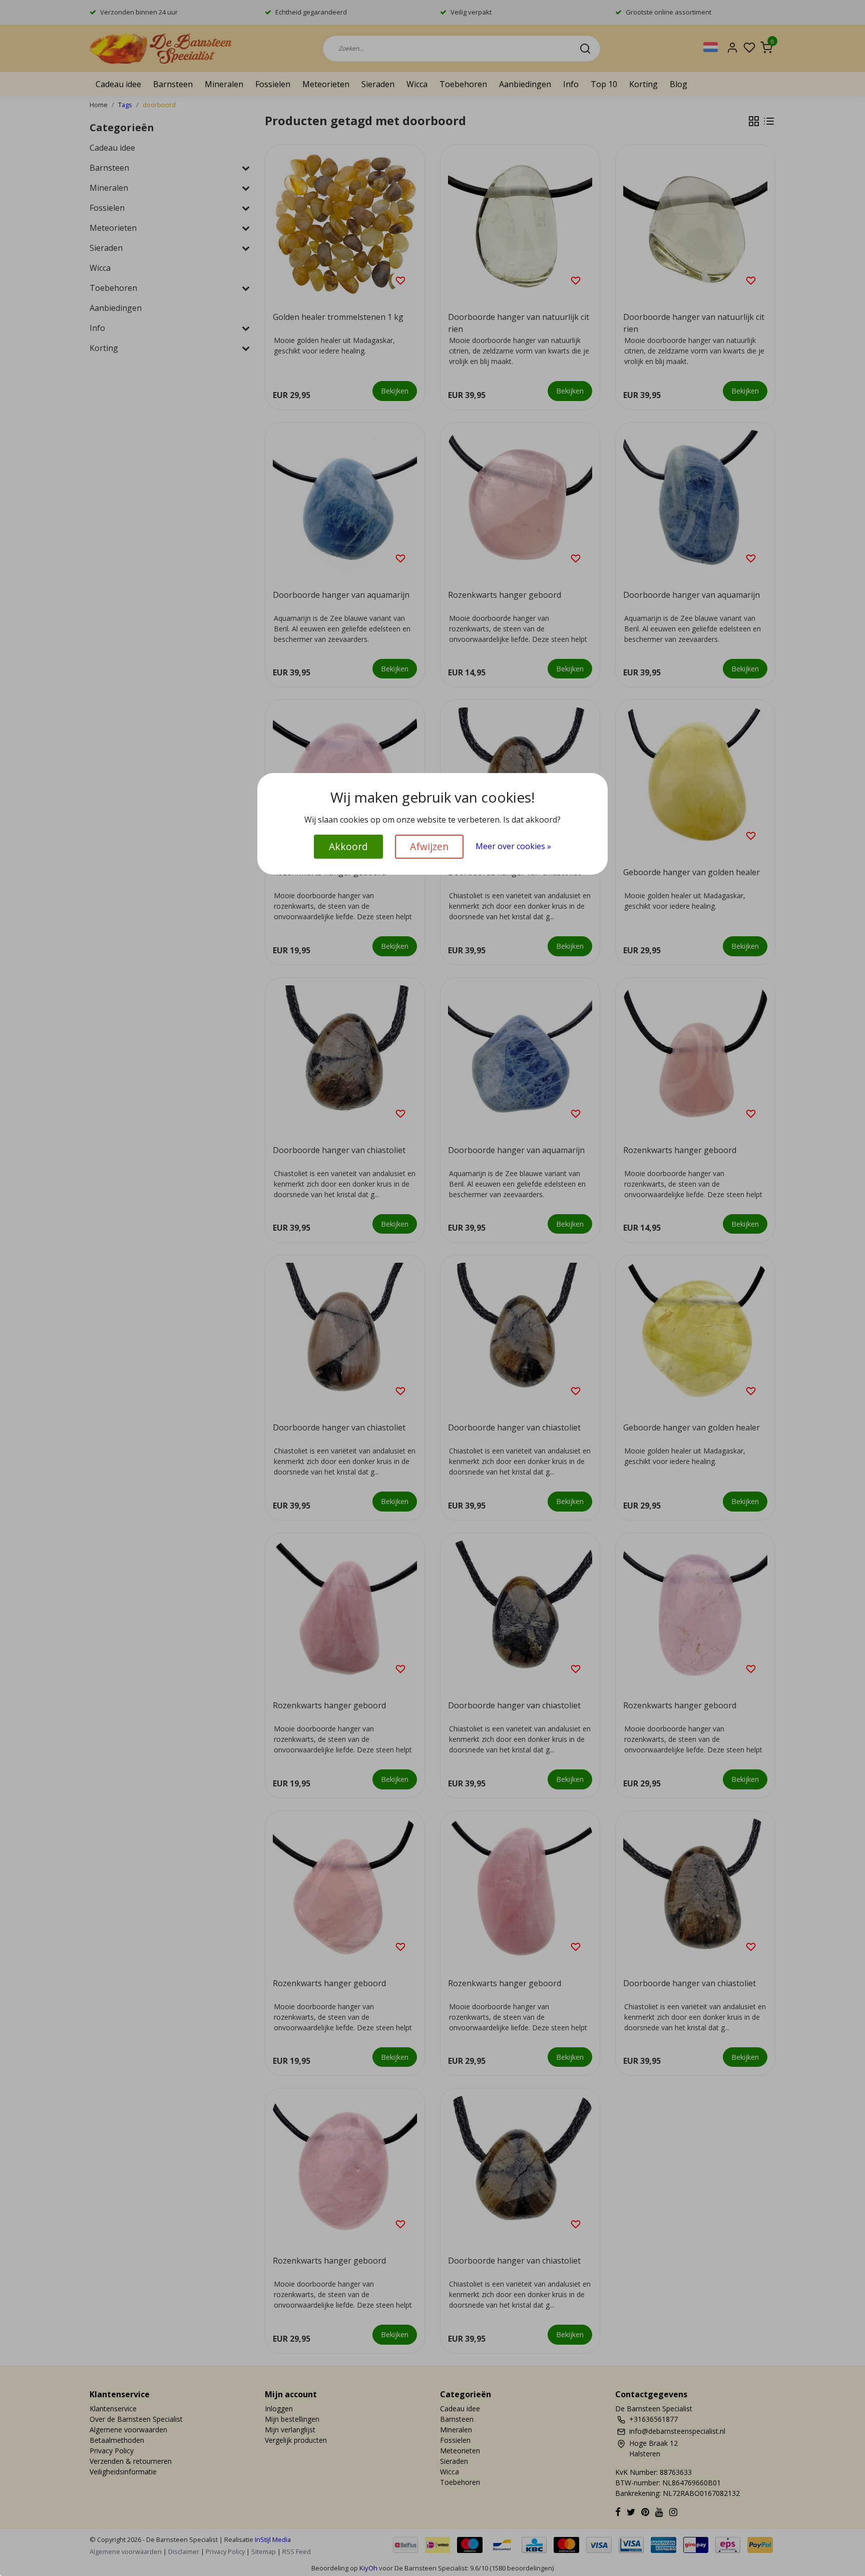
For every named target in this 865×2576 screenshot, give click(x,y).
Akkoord (348, 846)
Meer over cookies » (513, 846)
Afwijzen (429, 846)
